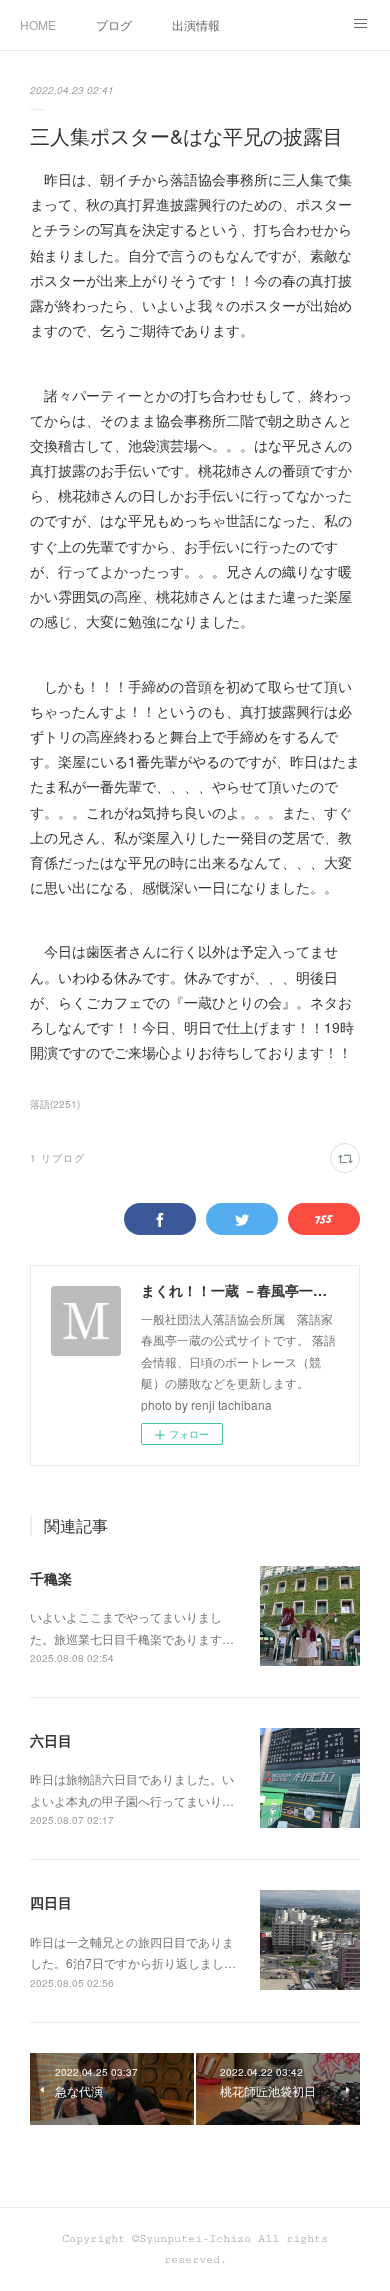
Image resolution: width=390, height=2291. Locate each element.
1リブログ (57, 1158)
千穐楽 (51, 1578)
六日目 (51, 1740)
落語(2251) (55, 1104)
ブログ (114, 24)
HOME (38, 24)
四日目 (51, 1902)
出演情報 (196, 24)
